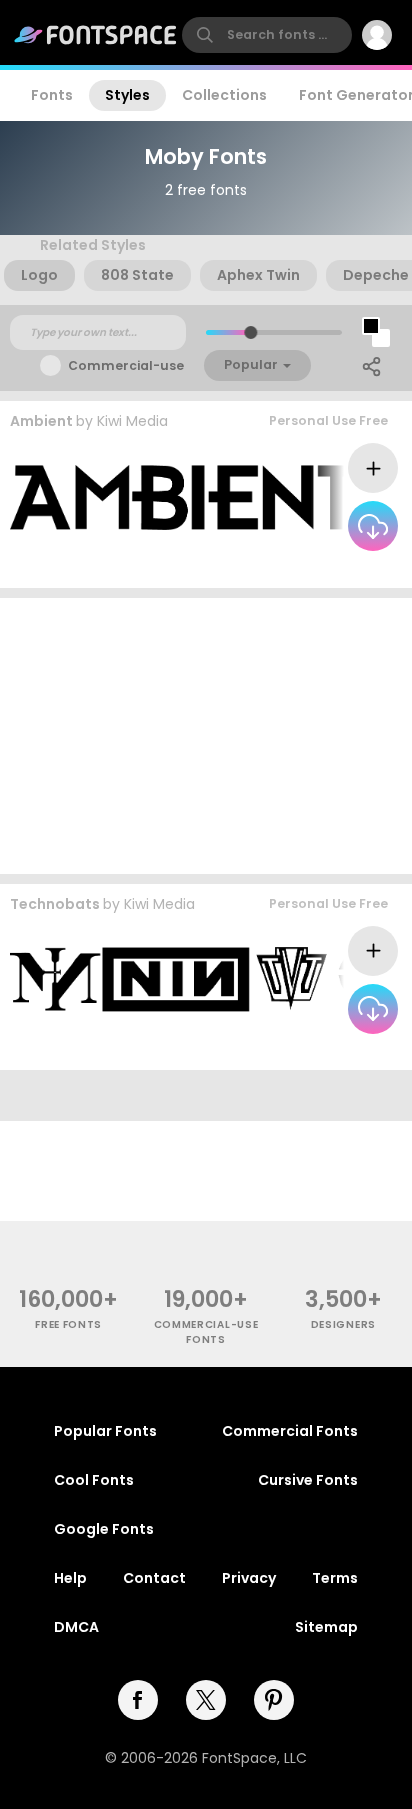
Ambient (41, 421)
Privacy (249, 1578)
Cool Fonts (94, 1480)
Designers (343, 1324)
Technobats (55, 904)
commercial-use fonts (206, 1332)
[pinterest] (274, 1700)
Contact (154, 1578)
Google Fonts (104, 1529)
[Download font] (373, 526)
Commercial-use (126, 365)
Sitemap (326, 1627)
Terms (335, 1578)
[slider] (250, 332)
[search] (267, 35)
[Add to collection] (373, 468)
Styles (127, 95)
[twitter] (206, 1700)
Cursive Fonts (308, 1480)
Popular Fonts (105, 1431)
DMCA (76, 1627)
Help (70, 1578)
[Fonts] (96, 35)
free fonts (68, 1324)
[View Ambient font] (184, 497)
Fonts (52, 95)
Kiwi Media (132, 421)
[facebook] (138, 1700)
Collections (224, 95)
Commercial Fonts (290, 1431)
